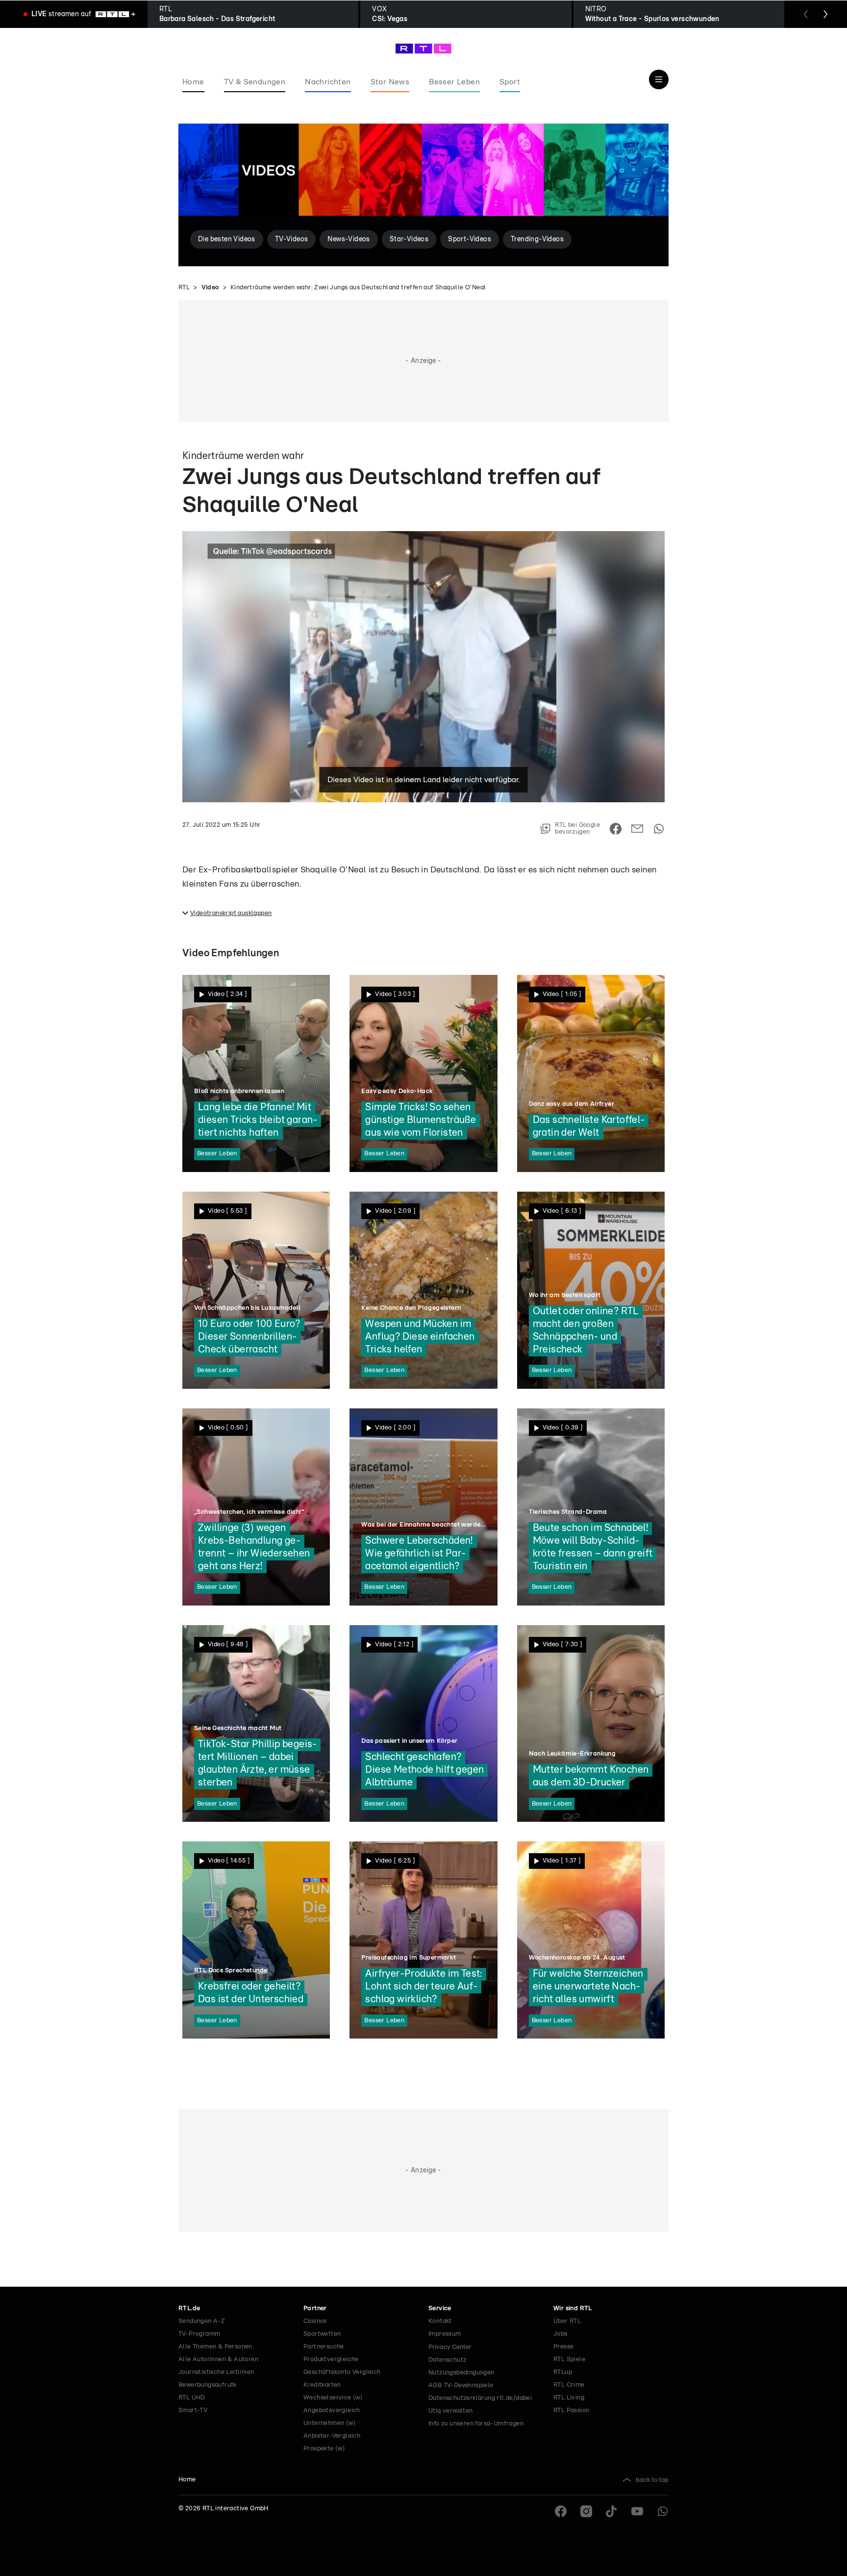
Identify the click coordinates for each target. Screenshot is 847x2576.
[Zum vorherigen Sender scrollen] (806, 14)
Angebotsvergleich (332, 2410)
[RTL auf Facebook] (561, 2511)
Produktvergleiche (331, 2359)
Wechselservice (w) (333, 2398)
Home (187, 2480)
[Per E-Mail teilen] (637, 829)
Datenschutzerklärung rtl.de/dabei (480, 2398)
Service (440, 2308)
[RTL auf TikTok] (612, 2511)
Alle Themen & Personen (215, 2347)
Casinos (315, 2321)
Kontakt (440, 2321)
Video (210, 288)
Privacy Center (450, 2347)
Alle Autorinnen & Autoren (218, 2359)
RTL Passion (571, 2410)
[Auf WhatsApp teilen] (659, 829)
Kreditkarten (322, 2385)
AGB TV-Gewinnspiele (461, 2385)
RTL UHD (192, 2398)
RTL (184, 288)
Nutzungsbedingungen (461, 2373)
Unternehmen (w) (330, 2423)
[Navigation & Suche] (659, 79)
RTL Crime (569, 2385)
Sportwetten (322, 2334)
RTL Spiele (569, 2359)
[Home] (423, 49)
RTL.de (189, 2308)
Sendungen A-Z (202, 2321)
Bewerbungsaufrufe (208, 2385)
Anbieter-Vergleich (332, 2436)
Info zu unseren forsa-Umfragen (476, 2424)
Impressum (445, 2334)
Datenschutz (447, 2360)
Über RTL (567, 2321)
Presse (563, 2347)
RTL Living (569, 2398)
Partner (315, 2308)
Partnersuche (324, 2347)
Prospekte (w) (324, 2449)
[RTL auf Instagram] (586, 2511)
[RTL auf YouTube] (637, 2511)
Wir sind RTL (573, 2308)
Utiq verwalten (451, 2411)
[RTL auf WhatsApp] (663, 2511)
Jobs (561, 2334)
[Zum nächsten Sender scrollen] (825, 14)
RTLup (563, 2372)
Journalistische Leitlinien (216, 2372)
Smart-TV (193, 2410)
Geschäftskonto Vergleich (342, 2372)
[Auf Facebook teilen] (616, 829)
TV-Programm (199, 2334)
